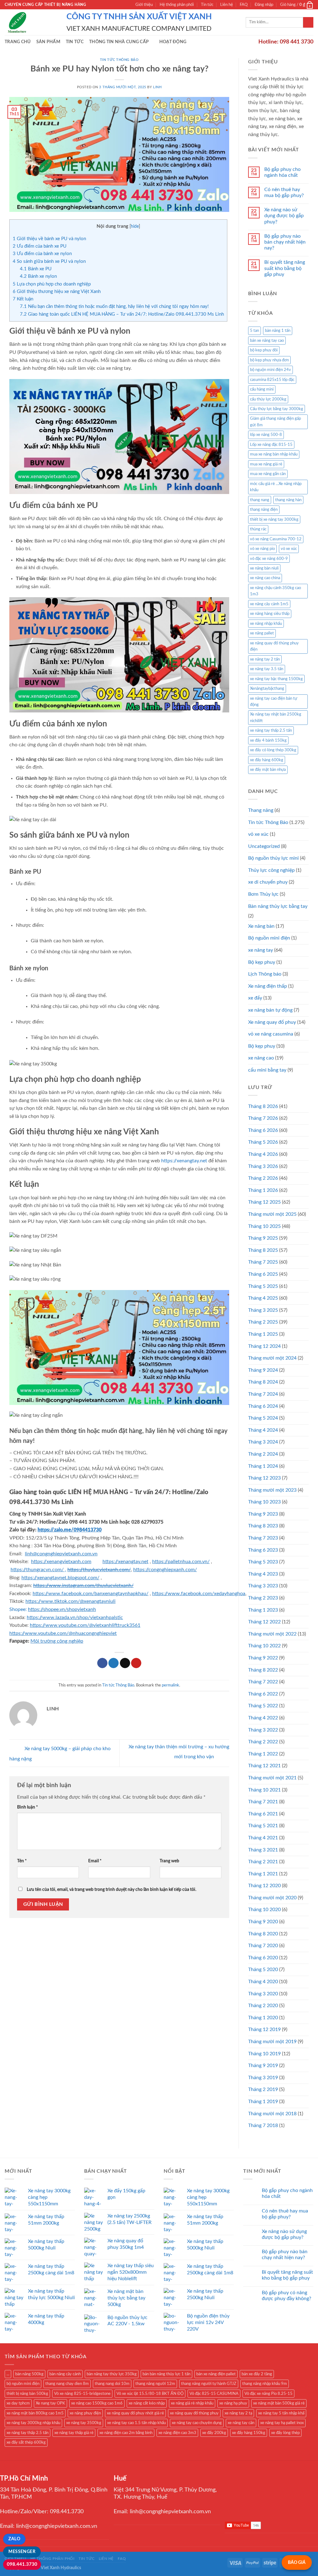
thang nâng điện (264, 510)
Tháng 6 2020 (263, 1958)
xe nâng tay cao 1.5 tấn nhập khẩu (136, 2423)
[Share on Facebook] (102, 1663)
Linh (157, 87)
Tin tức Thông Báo (119, 60)
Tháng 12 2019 (264, 2029)
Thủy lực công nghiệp (271, 870)
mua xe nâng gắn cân (268, 474)
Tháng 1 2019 (263, 2102)
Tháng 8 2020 (263, 1934)
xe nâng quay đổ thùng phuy (194, 2413)
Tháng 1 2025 (263, 1334)
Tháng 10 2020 (264, 1910)
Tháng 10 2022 (264, 1646)
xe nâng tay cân (241, 2423)
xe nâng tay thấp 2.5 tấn (271, 730)
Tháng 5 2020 (263, 1970)
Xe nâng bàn (261, 926)
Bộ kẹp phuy (262, 1046)
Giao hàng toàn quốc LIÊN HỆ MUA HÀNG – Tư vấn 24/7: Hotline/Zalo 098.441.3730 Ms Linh (122, 314)
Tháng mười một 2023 (272, 1490)
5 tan (254, 331)
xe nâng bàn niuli (264, 568)
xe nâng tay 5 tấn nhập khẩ (281, 2413)
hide (135, 226)
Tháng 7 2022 (263, 1682)
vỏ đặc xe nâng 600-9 (269, 559)
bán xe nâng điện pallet (216, 2374)
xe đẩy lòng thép (285, 2433)
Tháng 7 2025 (263, 1262)
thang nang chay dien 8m (67, 2384)
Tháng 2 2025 (263, 1322)
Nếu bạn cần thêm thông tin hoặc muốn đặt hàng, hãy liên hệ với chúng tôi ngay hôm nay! (114, 307)
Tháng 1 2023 (263, 1610)
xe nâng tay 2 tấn (265, 659)
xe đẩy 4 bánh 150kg (268, 740)
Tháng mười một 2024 (272, 1358)
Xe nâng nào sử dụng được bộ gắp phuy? (284, 216)
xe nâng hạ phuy (233, 2403)
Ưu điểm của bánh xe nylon (42, 254)
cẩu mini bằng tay (267, 1070)
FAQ (244, 5)
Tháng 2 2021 (263, 1862)
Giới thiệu (144, 5)
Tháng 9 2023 (263, 1514)
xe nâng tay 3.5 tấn (267, 669)
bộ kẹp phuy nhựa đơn (269, 360)
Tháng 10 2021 (264, 1790)
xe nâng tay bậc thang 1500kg (276, 679)
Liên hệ (227, 5)
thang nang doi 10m (112, 2384)
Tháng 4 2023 (263, 1574)
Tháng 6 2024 (263, 1406)
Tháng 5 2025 (263, 1286)
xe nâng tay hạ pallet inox (282, 2423)
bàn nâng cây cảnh (65, 2374)
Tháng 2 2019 (263, 2089)
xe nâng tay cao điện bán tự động (274, 702)
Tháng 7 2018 (263, 2125)
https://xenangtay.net (184, 1161)
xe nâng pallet (262, 633)
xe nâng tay (261, 950)
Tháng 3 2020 (263, 1994)
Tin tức (207, 5)
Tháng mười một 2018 (272, 2114)
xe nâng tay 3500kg (84, 2423)
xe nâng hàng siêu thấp (270, 614)
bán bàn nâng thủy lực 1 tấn (166, 2374)
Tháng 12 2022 (264, 1622)
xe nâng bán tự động (270, 1010)
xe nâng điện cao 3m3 (177, 2433)
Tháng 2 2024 (263, 1454)
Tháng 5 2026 (263, 1142)
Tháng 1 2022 (263, 1754)
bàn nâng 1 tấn (278, 331)
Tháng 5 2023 (263, 1562)
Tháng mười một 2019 (272, 2042)
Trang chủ (18, 42)
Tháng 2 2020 (263, 2006)
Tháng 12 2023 (264, 1478)
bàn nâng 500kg (29, 2374)
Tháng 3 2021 (263, 1850)
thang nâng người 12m (155, 2384)
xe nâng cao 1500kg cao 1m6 (97, 2403)
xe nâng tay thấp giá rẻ (74, 2433)
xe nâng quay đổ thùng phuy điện (274, 646)
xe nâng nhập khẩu (266, 624)
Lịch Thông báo (265, 974)
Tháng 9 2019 (263, 2066)
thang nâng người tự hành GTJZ (209, 2384)
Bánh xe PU (36, 269)
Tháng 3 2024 (263, 1442)
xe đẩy (255, 998)
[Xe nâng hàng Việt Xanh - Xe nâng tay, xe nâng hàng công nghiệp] (31, 22)
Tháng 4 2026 (263, 1154)
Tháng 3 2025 (263, 1310)
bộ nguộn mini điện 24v (270, 370)
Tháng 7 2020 (263, 1946)
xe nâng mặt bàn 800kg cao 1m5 (35, 2413)
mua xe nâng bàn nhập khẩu (274, 454)
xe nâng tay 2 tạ (238, 2413)
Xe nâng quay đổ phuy (272, 1022)
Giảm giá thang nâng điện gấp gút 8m (275, 422)
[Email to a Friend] (125, 1663)
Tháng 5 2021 (263, 1826)
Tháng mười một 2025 (272, 1214)
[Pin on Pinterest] (136, 1663)
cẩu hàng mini (262, 389)
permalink (170, 1685)
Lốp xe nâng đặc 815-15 (271, 445)
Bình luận (27, 1807)
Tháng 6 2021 (263, 1814)
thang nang (260, 500)
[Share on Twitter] (114, 1663)
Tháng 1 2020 (263, 2018)
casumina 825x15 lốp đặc (272, 380)
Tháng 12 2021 (264, 1766)
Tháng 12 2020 (264, 1886)
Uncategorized (264, 846)
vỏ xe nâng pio (262, 549)
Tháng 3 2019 (263, 2078)
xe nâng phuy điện (85, 2413)
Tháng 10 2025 (264, 1226)
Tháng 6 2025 (263, 1274)
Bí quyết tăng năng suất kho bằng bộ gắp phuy (285, 268)
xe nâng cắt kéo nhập (147, 2403)
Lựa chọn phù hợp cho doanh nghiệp (52, 284)
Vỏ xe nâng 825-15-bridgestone (82, 2394)
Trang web (169, 1861)
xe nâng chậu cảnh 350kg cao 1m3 (275, 591)
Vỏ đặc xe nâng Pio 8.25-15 (268, 2394)
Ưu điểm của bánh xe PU (40, 246)
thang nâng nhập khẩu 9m (265, 2384)
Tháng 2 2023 (263, 1598)
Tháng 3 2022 (263, 1730)
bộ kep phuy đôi (264, 350)
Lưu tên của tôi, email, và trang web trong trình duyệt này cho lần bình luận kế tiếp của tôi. (111, 1890)
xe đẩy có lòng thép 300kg (273, 750)
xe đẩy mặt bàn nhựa (268, 770)
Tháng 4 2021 (263, 1838)
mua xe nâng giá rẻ (266, 464)
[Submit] (308, 22)
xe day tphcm (18, 2403)
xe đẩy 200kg (214, 2433)
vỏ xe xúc (289, 549)
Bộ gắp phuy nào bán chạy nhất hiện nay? (285, 242)
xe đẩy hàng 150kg (249, 2433)
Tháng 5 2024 (263, 1418)
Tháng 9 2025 (263, 1238)
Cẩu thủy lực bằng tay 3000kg (277, 409)
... (8, 2374)
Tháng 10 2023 (264, 1502)
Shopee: (18, 1609)
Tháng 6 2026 (263, 1130)
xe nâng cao (261, 1058)
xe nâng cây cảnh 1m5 (269, 604)
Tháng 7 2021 (263, 1802)
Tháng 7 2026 (263, 1118)
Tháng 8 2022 (263, 1670)
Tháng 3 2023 (263, 1586)
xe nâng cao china (265, 578)
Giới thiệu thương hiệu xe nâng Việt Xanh (57, 292)
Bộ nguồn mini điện (269, 938)
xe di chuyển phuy (268, 882)
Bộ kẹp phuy (262, 962)
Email (95, 1861)
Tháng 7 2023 (263, 1538)
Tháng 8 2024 (263, 1382)
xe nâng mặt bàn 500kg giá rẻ (279, 2403)
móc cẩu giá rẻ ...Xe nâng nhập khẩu (276, 487)
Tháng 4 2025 (263, 1298)
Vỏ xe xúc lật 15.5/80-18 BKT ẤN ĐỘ (150, 2394)
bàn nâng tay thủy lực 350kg (112, 2374)
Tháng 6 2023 (263, 1550)
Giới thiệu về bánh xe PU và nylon (49, 239)
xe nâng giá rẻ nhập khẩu (192, 2403)
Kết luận (23, 299)
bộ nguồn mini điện (23, 2384)
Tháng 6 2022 (263, 1694)
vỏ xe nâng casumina (271, 1034)
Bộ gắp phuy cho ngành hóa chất (282, 172)
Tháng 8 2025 (263, 1250)
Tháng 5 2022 (263, 1706)
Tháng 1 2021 (263, 1874)
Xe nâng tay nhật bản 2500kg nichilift (276, 717)
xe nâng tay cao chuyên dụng (197, 2423)
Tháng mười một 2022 (272, 1634)
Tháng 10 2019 (264, 2054)
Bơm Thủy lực (263, 894)
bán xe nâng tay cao (267, 341)
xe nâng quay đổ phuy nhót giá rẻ (135, 2413)
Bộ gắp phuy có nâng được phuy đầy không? (286, 2296)
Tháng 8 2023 (263, 1526)
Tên (22, 1861)
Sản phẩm (48, 42)
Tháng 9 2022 (263, 1658)
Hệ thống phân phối (177, 5)
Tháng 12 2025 (264, 1202)
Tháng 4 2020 (263, 1982)
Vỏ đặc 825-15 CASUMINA (214, 2394)
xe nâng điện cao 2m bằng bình (126, 2433)
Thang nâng (261, 810)
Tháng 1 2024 (263, 1466)
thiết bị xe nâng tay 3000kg (274, 519)
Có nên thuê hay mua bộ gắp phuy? (284, 192)
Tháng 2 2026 (263, 1178)
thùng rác (258, 529)
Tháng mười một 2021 (272, 1778)
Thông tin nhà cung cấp (119, 42)
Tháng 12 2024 (264, 1346)
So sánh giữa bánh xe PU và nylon (49, 261)
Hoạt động (173, 42)
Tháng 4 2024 (263, 1430)
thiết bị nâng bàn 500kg (27, 2394)
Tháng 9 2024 (263, 1370)
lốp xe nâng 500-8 (266, 435)
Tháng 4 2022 (263, 1718)
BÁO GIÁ (297, 2562)
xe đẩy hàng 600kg (267, 760)
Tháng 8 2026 (263, 1106)
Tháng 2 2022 (263, 1742)
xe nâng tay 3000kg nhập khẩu (33, 2423)
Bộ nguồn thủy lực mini (273, 858)
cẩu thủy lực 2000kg (268, 399)
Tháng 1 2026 (263, 1190)
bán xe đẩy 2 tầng (257, 2374)
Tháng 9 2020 (263, 1922)
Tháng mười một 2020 (272, 1898)
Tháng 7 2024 (263, 1394)
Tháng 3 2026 (263, 1166)
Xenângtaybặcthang (267, 689)
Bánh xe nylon (38, 276)
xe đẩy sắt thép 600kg (26, 2442)
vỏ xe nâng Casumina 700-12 (276, 539)
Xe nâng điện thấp (268, 986)
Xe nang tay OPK (50, 2403)
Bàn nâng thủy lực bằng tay (278, 906)
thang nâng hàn (288, 500)
